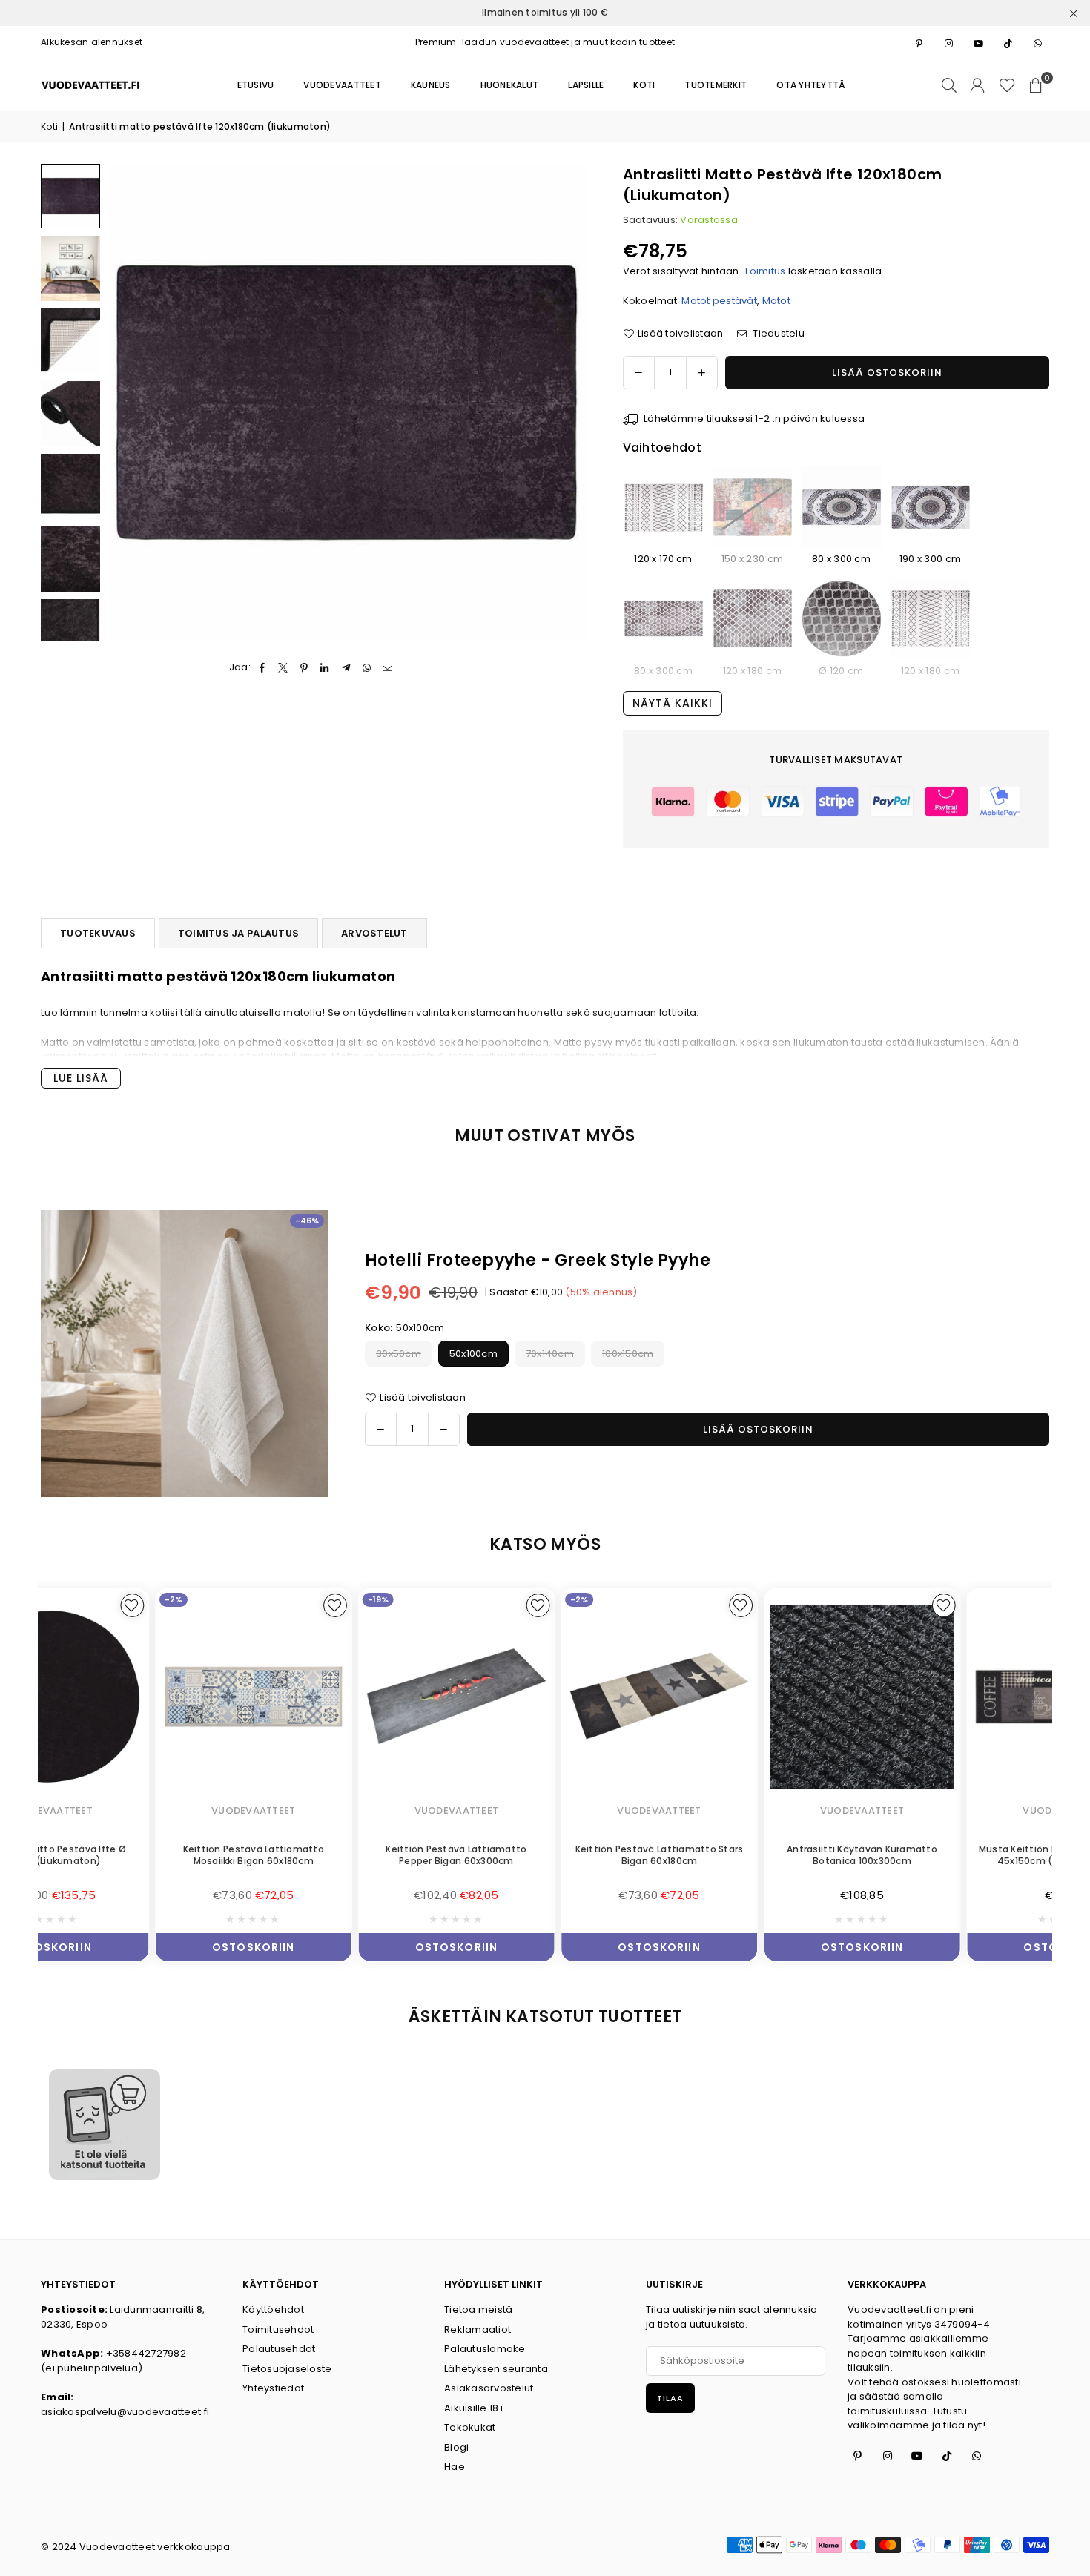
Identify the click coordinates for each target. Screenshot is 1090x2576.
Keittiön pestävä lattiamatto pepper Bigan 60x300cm (342, 1855)
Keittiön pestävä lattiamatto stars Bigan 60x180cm (545, 1855)
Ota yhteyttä (811, 85)
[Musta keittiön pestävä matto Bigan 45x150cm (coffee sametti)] (951, 1696)
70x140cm (550, 1354)
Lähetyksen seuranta (496, 2369)
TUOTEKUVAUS (98, 933)
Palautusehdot (279, 2349)
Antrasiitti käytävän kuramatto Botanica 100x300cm (748, 1855)
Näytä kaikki (673, 703)
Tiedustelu (777, 333)
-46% (307, 1221)
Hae (455, 2467)
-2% (59, 1599)
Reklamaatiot (478, 2329)
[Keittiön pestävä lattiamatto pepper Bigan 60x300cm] (343, 1696)
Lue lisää (81, 1078)
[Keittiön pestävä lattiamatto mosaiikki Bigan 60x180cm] (139, 1696)
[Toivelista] (1007, 85)
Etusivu (256, 85)
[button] (1036, 85)
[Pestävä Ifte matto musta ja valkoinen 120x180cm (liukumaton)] (931, 619)
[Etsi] (949, 85)
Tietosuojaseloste (287, 2369)
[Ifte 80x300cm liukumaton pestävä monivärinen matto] (842, 507)
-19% (264, 1599)
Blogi (456, 2447)
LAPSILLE (586, 85)
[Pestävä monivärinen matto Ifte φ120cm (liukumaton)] (842, 619)
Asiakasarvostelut (489, 2388)
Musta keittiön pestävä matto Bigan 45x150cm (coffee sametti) (951, 1855)
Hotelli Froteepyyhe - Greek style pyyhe (538, 1260)
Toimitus (764, 271)
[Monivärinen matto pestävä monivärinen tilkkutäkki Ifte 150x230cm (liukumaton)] (753, 507)
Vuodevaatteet (342, 85)
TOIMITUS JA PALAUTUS (238, 933)
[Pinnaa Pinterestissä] (304, 667)
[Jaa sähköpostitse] (388, 667)
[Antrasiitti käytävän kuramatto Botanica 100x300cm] (748, 1696)
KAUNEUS (431, 85)
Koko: (404, 1328)
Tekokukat (470, 2427)
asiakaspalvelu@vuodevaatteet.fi (125, 2412)
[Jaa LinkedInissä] (325, 667)
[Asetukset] (977, 85)
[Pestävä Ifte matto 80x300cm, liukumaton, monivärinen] (664, 619)
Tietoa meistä (478, 2309)
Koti (49, 126)
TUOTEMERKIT (716, 85)
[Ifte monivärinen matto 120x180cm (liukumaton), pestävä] (753, 619)
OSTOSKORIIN (139, 1944)
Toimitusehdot (278, 2329)
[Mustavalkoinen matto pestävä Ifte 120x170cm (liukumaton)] (664, 507)
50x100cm (473, 1354)
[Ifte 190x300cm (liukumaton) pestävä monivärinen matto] (931, 507)
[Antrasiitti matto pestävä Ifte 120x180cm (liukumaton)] (70, 196)
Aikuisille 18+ (475, 2408)
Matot (776, 301)
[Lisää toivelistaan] (221, 1605)
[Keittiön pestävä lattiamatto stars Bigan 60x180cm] (545, 1696)
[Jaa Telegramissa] (346, 667)
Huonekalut (510, 85)
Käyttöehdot (273, 2309)
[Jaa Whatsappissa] (367, 667)
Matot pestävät (719, 301)
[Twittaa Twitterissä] (283, 667)
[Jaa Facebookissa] (262, 667)
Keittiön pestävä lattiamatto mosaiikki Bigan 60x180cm (139, 1855)
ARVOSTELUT (374, 933)
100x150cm (628, 1354)
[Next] (565, 402)
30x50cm (399, 1354)
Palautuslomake (485, 2349)
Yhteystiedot (273, 2388)
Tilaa (670, 2398)
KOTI (644, 85)
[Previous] (128, 402)
